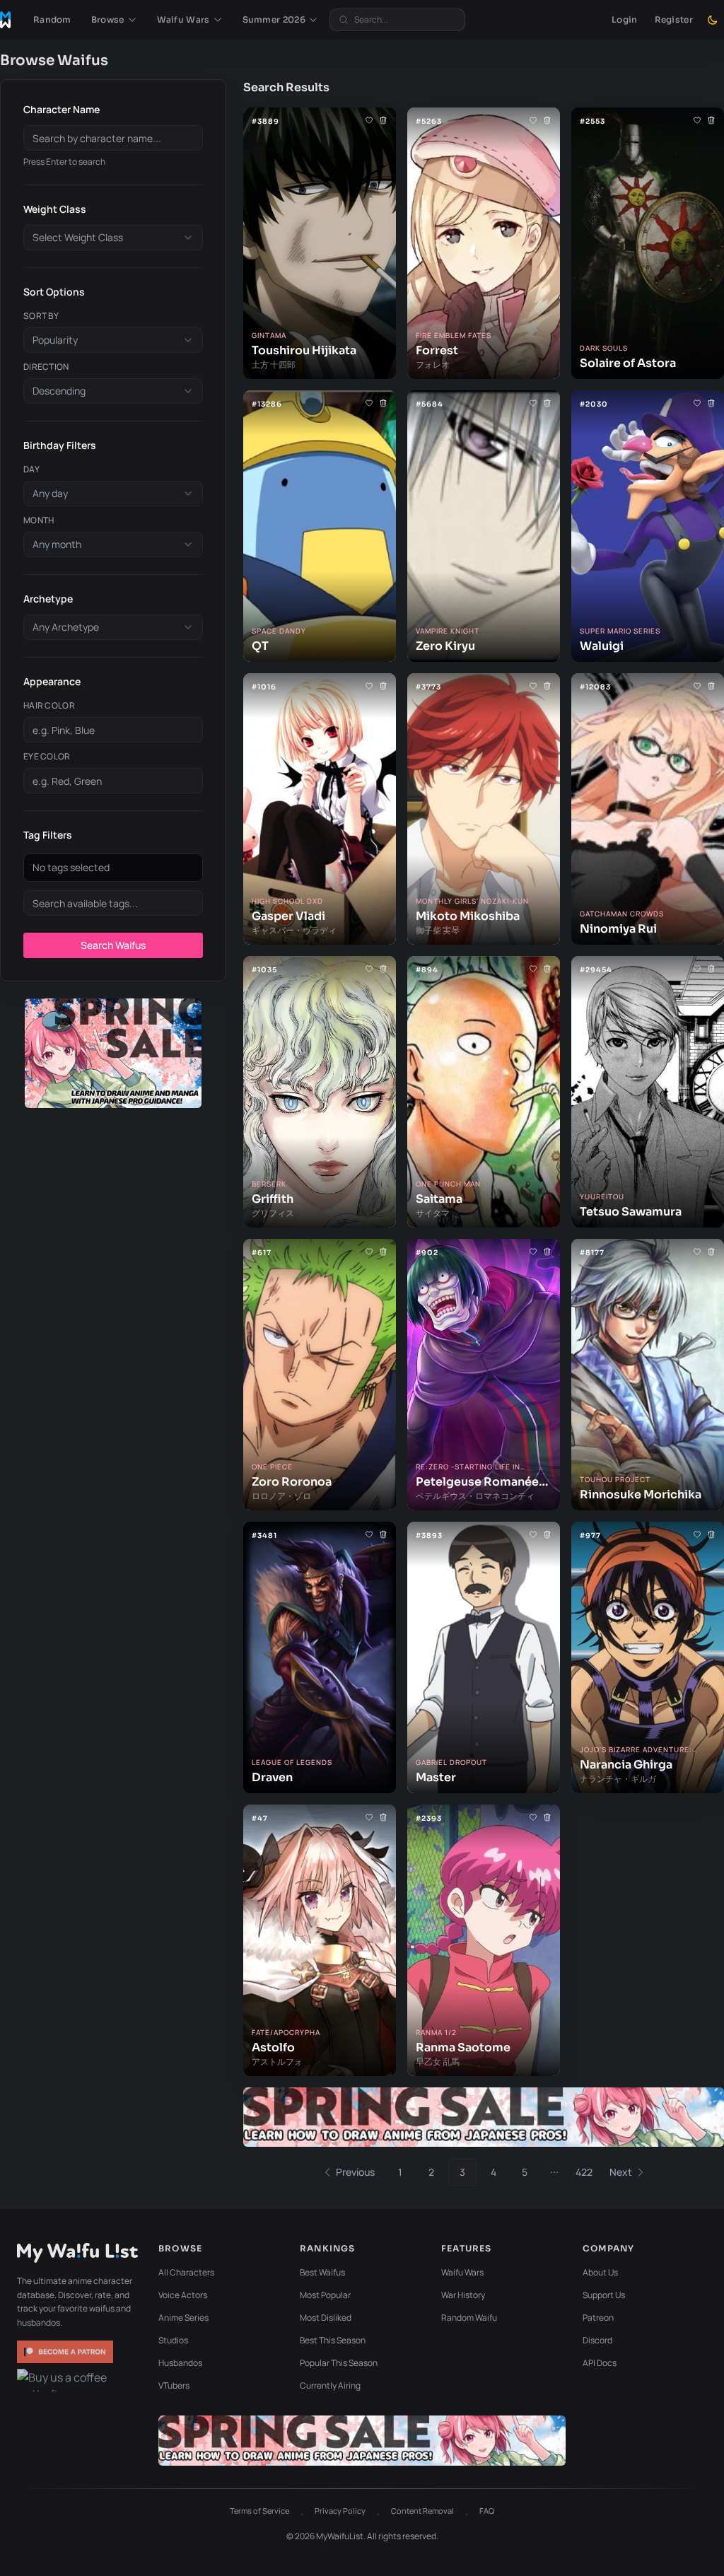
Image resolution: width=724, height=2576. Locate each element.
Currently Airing (330, 2385)
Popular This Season (339, 2363)
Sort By (41, 316)
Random (52, 19)
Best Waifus (322, 2272)
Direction (46, 367)
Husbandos (180, 2363)
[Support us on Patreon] (66, 2352)
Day (31, 470)
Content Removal (422, 2511)
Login (625, 19)
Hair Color (49, 706)
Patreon (598, 2318)
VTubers (174, 2385)
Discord (597, 2340)
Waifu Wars (462, 2272)
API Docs (600, 2363)
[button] (114, 20)
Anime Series (183, 2318)
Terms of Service (259, 2511)
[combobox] (113, 238)
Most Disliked (326, 2318)
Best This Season (333, 2340)
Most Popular (325, 2295)
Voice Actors (183, 2295)
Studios (173, 2340)
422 (584, 2172)
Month (39, 520)
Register (674, 19)
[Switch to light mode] (713, 20)
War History (463, 2295)
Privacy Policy (340, 2511)
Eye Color (47, 757)
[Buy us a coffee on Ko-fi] (66, 2380)
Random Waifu (469, 2318)
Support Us (604, 2295)
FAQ (487, 2511)
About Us (600, 2272)
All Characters (186, 2272)
